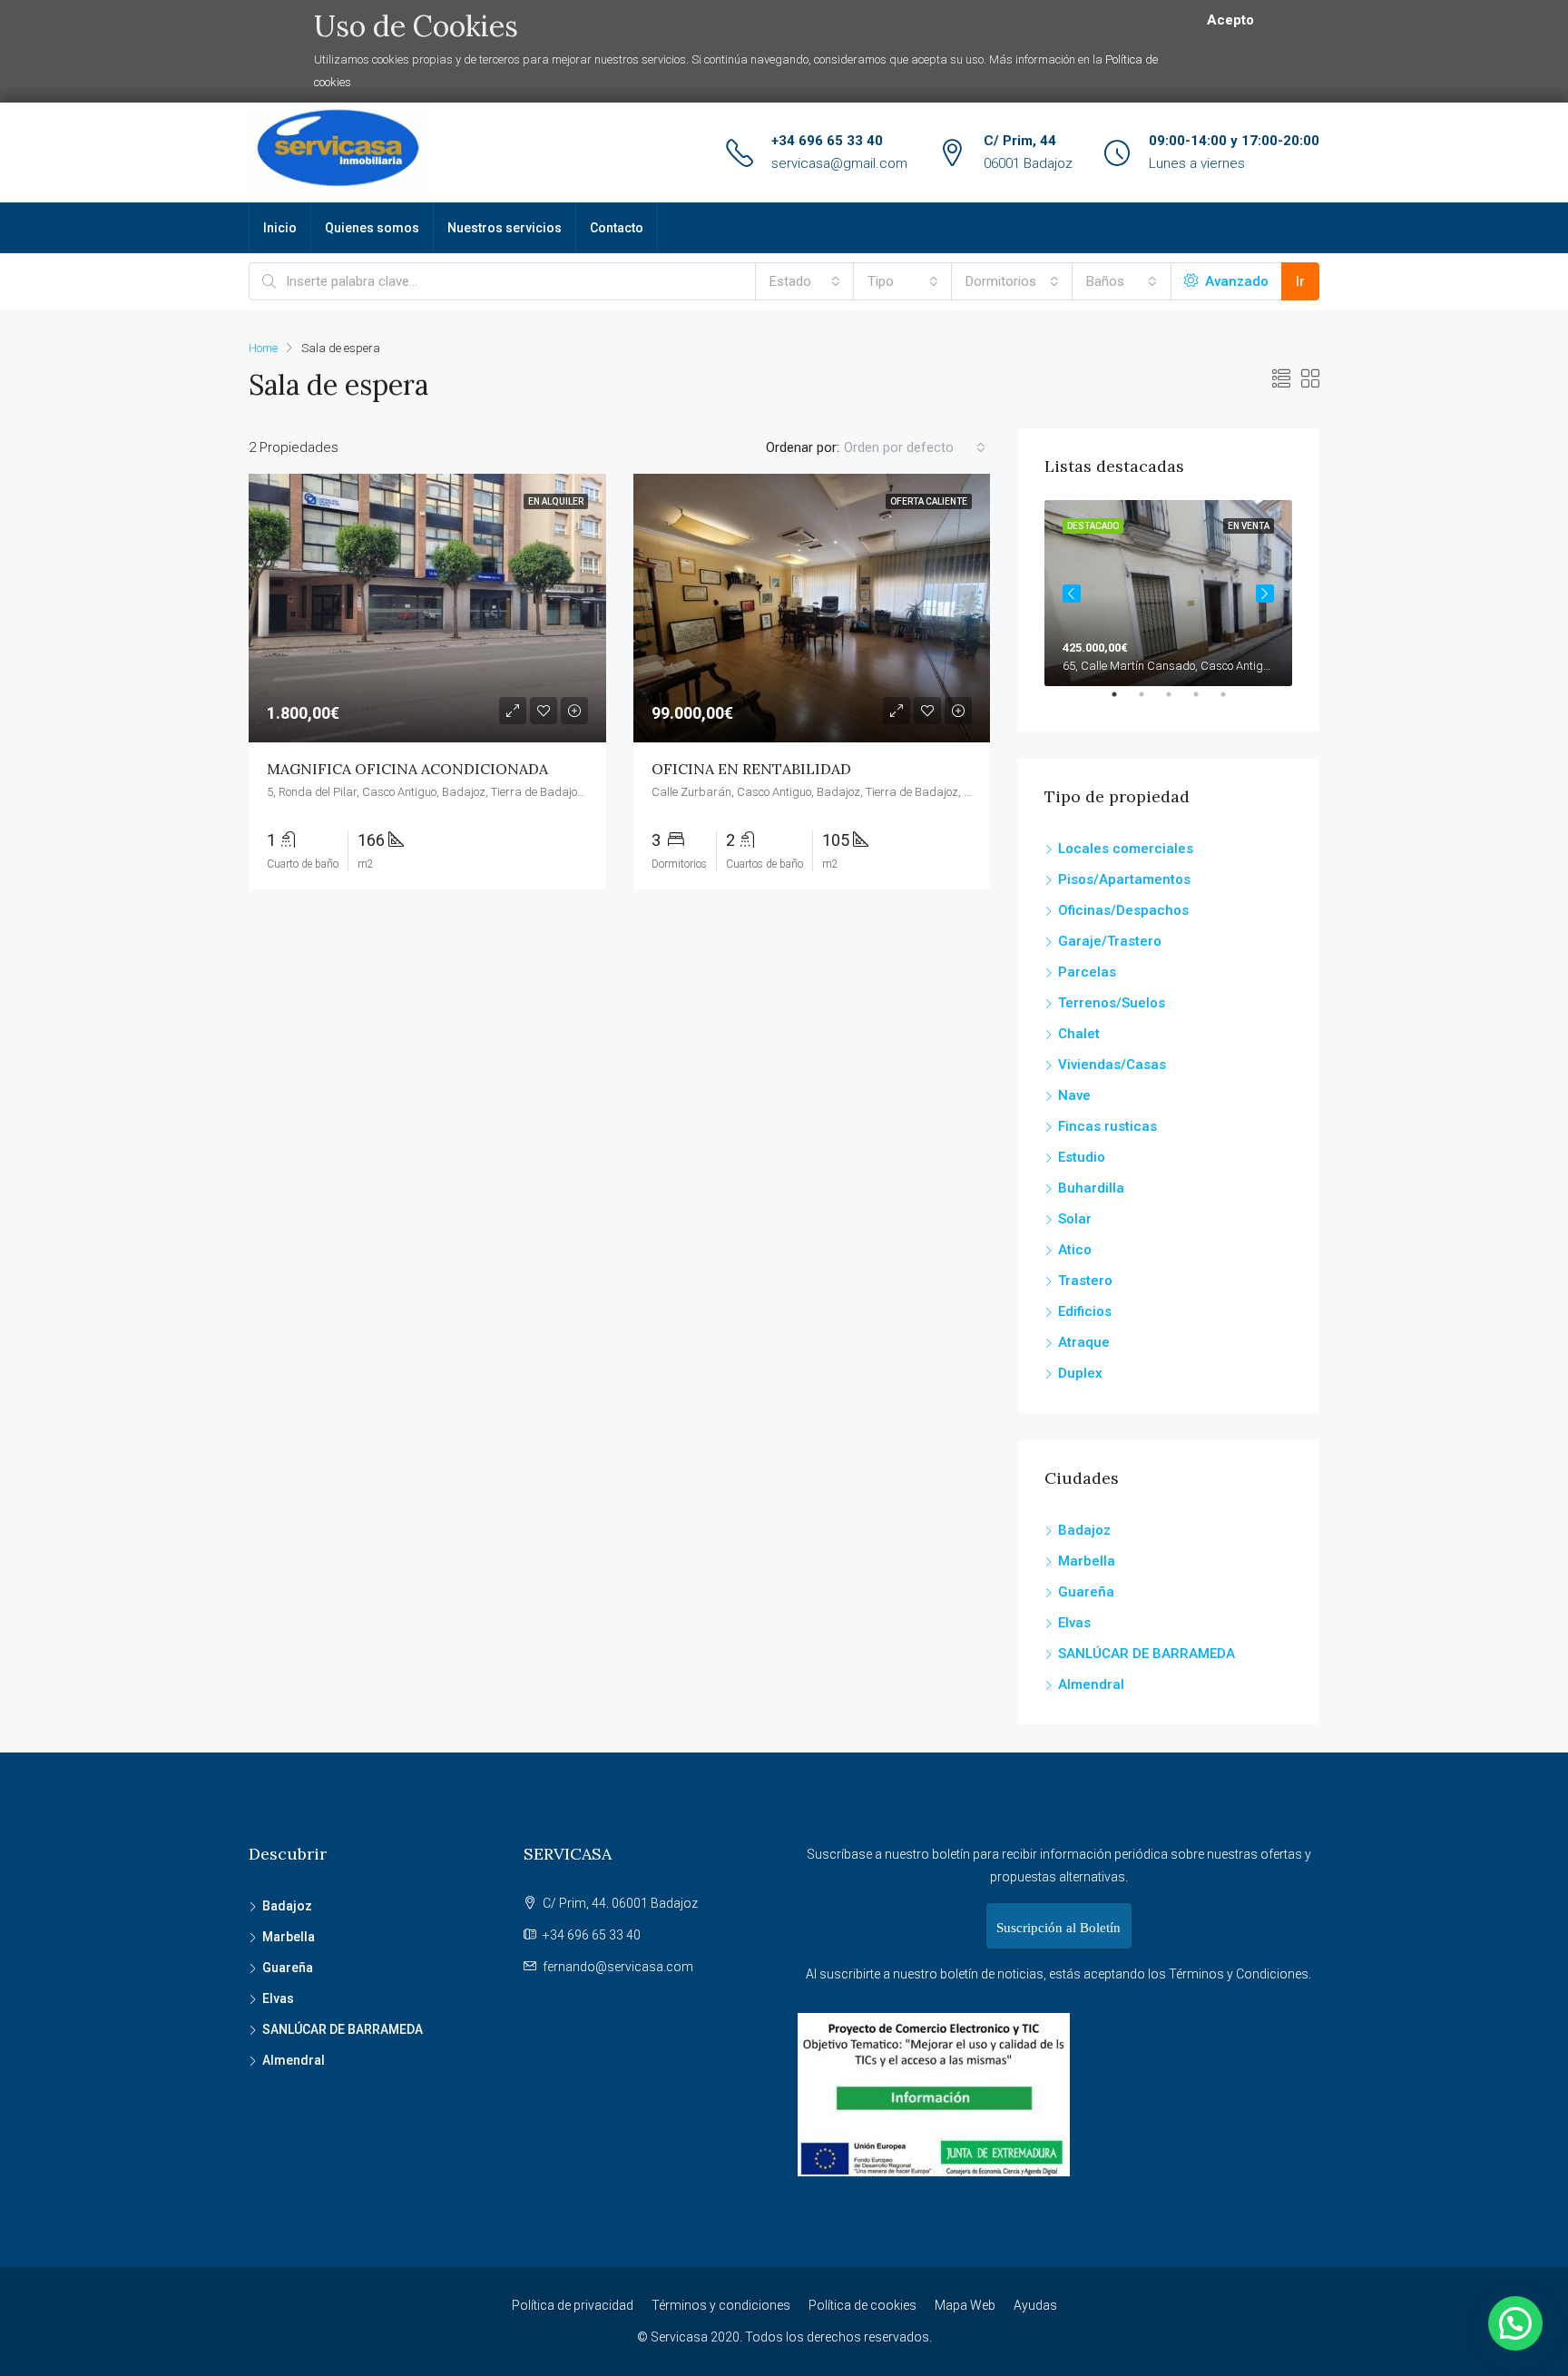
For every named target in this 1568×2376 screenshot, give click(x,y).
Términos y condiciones (721, 2305)
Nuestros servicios (505, 228)
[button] (1515, 2323)
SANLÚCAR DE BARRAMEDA (1147, 1654)
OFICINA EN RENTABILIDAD (751, 769)
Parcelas (1087, 972)
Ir (1300, 281)
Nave (1074, 1095)
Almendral (1091, 1684)
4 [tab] (1205, 702)
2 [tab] (1151, 702)
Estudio (1082, 1157)
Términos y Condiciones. (1240, 1974)
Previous (1072, 594)
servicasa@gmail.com (839, 163)
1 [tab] (1123, 702)
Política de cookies (862, 2305)
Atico (1075, 1250)
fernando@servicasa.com (618, 1967)
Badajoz (1084, 1530)
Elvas (1074, 1623)
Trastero (1085, 1281)
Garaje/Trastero (1110, 941)
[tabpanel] (1168, 593)
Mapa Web (965, 2305)
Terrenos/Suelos (1112, 1003)
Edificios (1085, 1311)
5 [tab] (1232, 702)
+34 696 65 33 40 (827, 141)
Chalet (1079, 1034)
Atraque (1084, 1342)
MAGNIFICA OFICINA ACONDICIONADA (407, 769)
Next (1265, 594)
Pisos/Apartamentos (1124, 879)
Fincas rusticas (1107, 1126)
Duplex (1080, 1373)
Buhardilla (1091, 1188)
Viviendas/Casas (1112, 1065)
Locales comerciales (1126, 849)
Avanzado (1235, 281)
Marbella (1087, 1561)
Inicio (280, 228)
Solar (1075, 1219)
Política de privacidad (573, 2305)
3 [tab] (1178, 702)
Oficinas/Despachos (1123, 910)
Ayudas (1035, 2305)
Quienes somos (372, 228)
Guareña (1086, 1592)
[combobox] (805, 281)
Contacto (617, 228)
